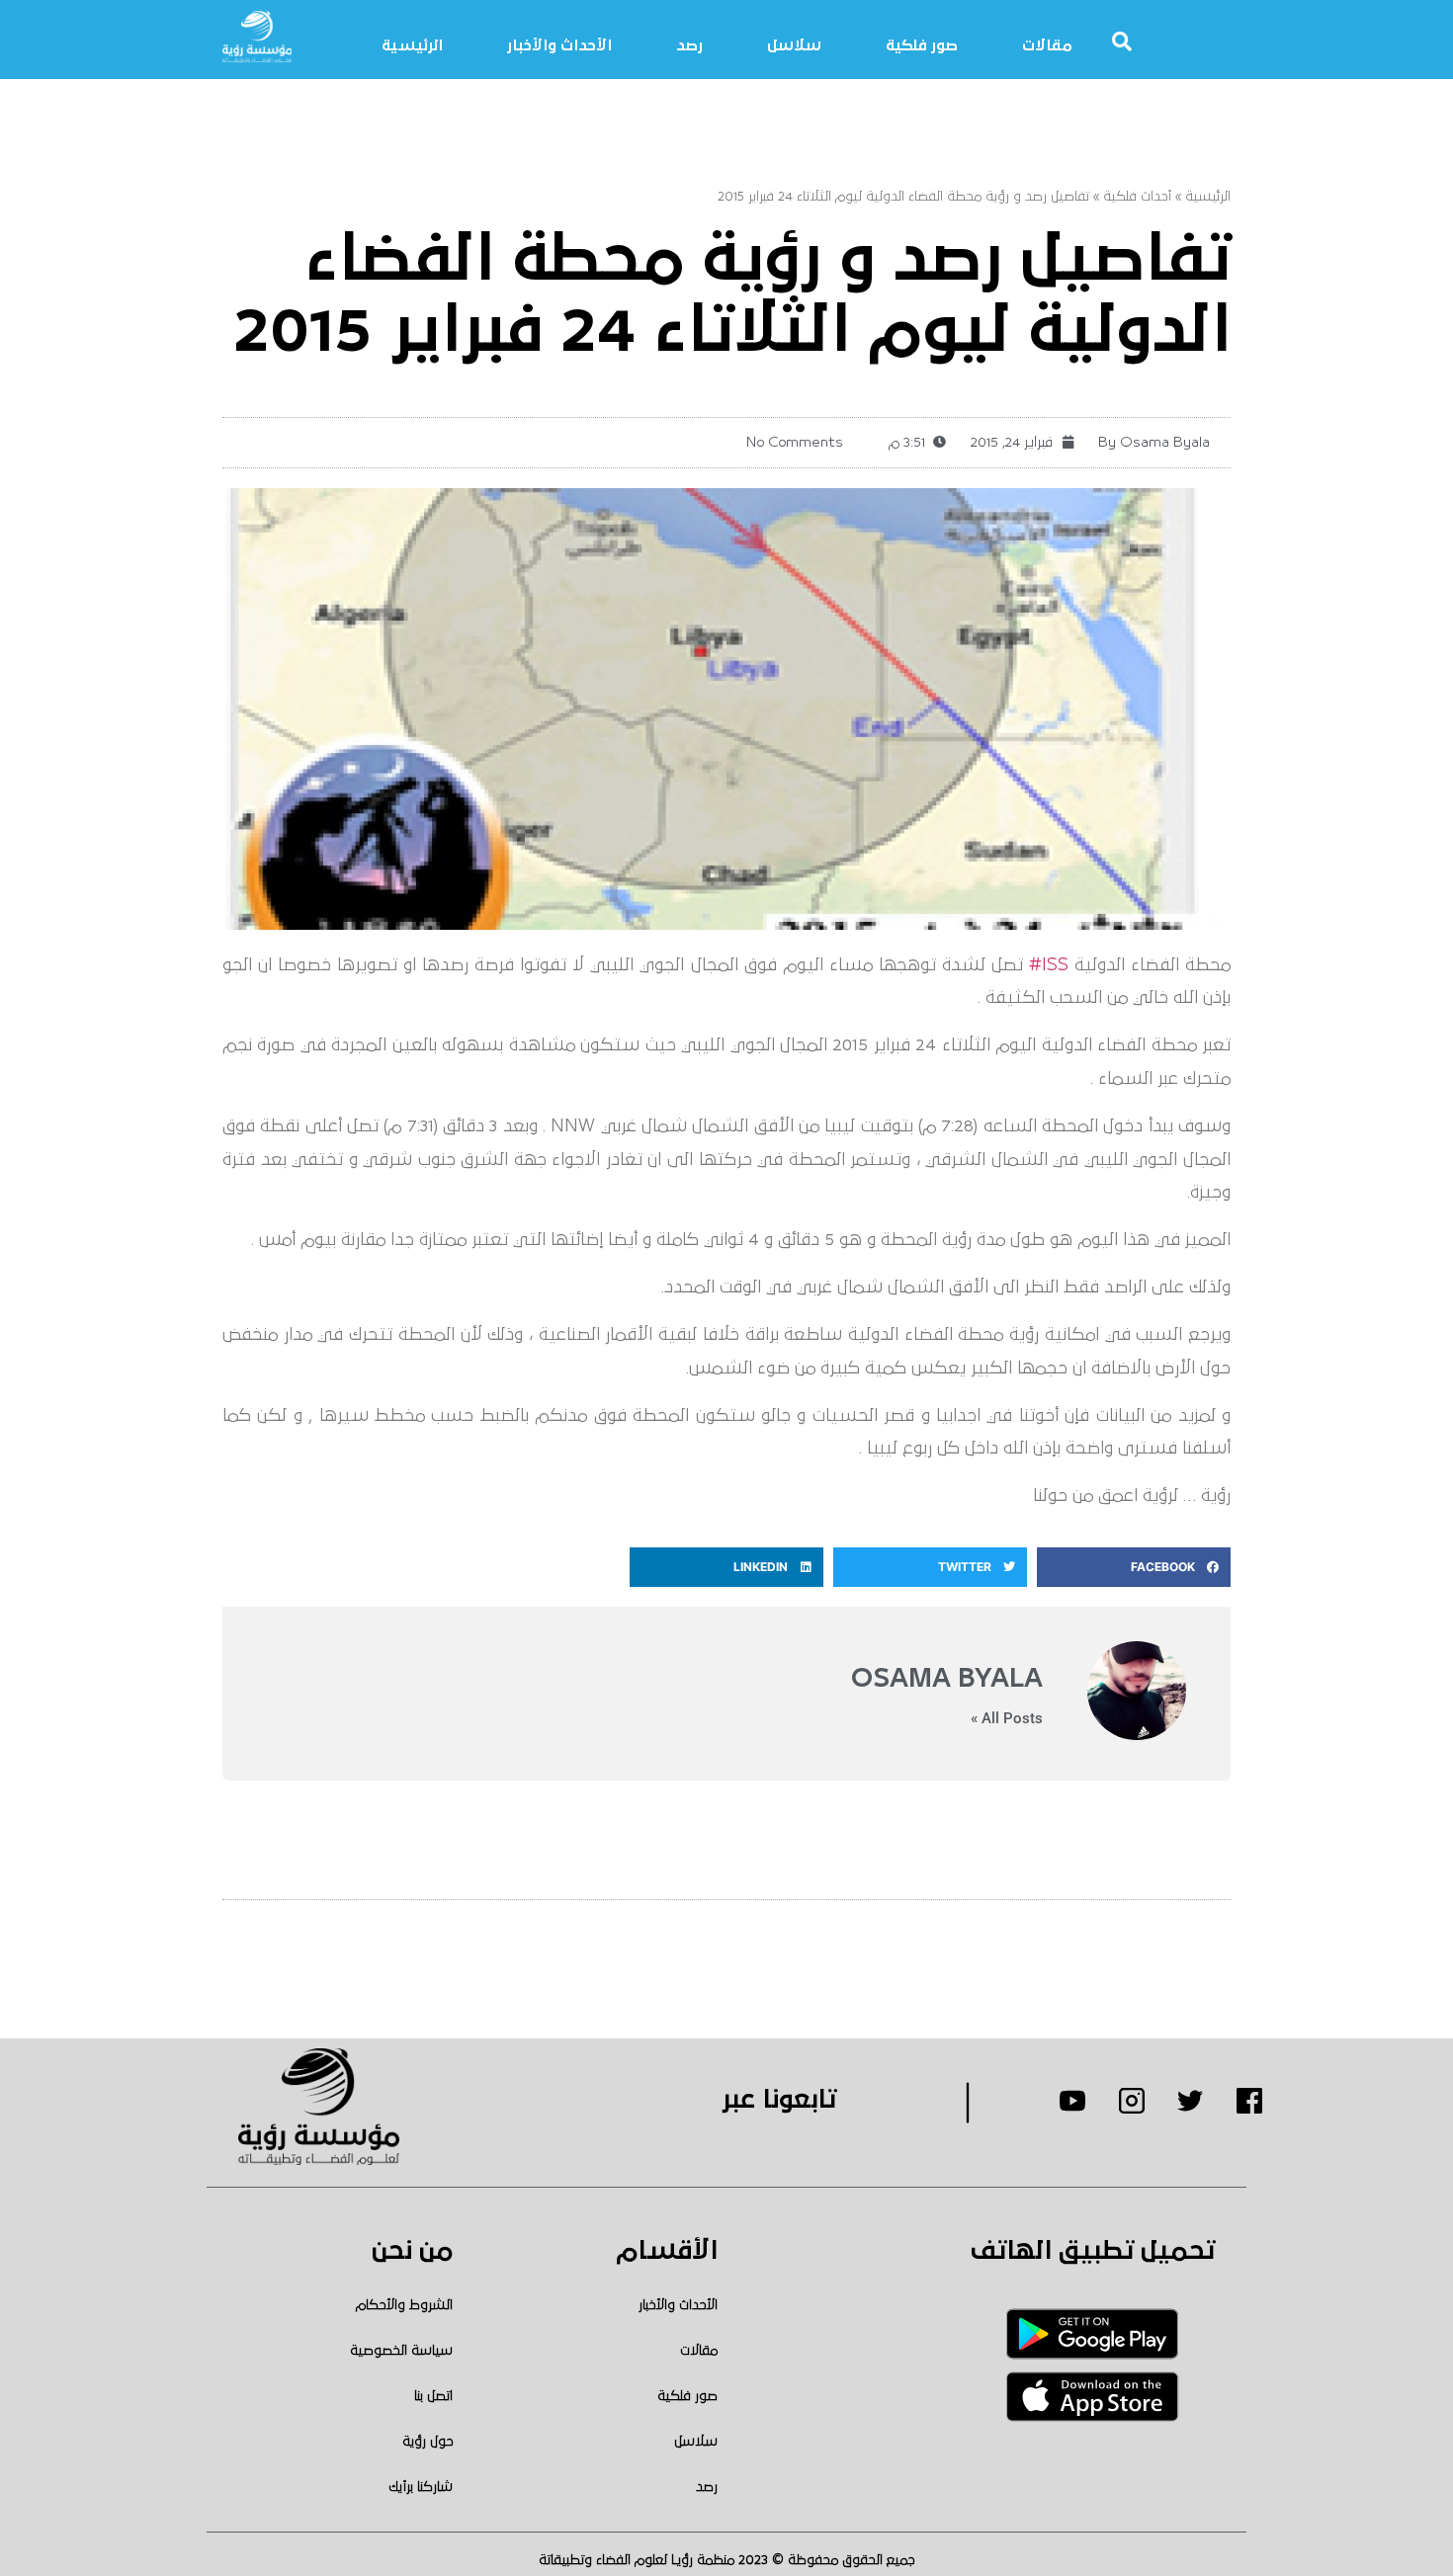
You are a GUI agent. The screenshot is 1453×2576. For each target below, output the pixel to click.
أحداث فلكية (1137, 197)
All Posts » (1007, 1719)
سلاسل (794, 45)
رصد (689, 45)
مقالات (1047, 45)
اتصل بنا (433, 2396)
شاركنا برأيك (421, 2487)
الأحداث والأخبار (559, 45)
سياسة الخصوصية (401, 2351)
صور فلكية (922, 45)
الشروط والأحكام (404, 2305)
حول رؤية (427, 2442)
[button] (1134, 1567)
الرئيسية (412, 45)
